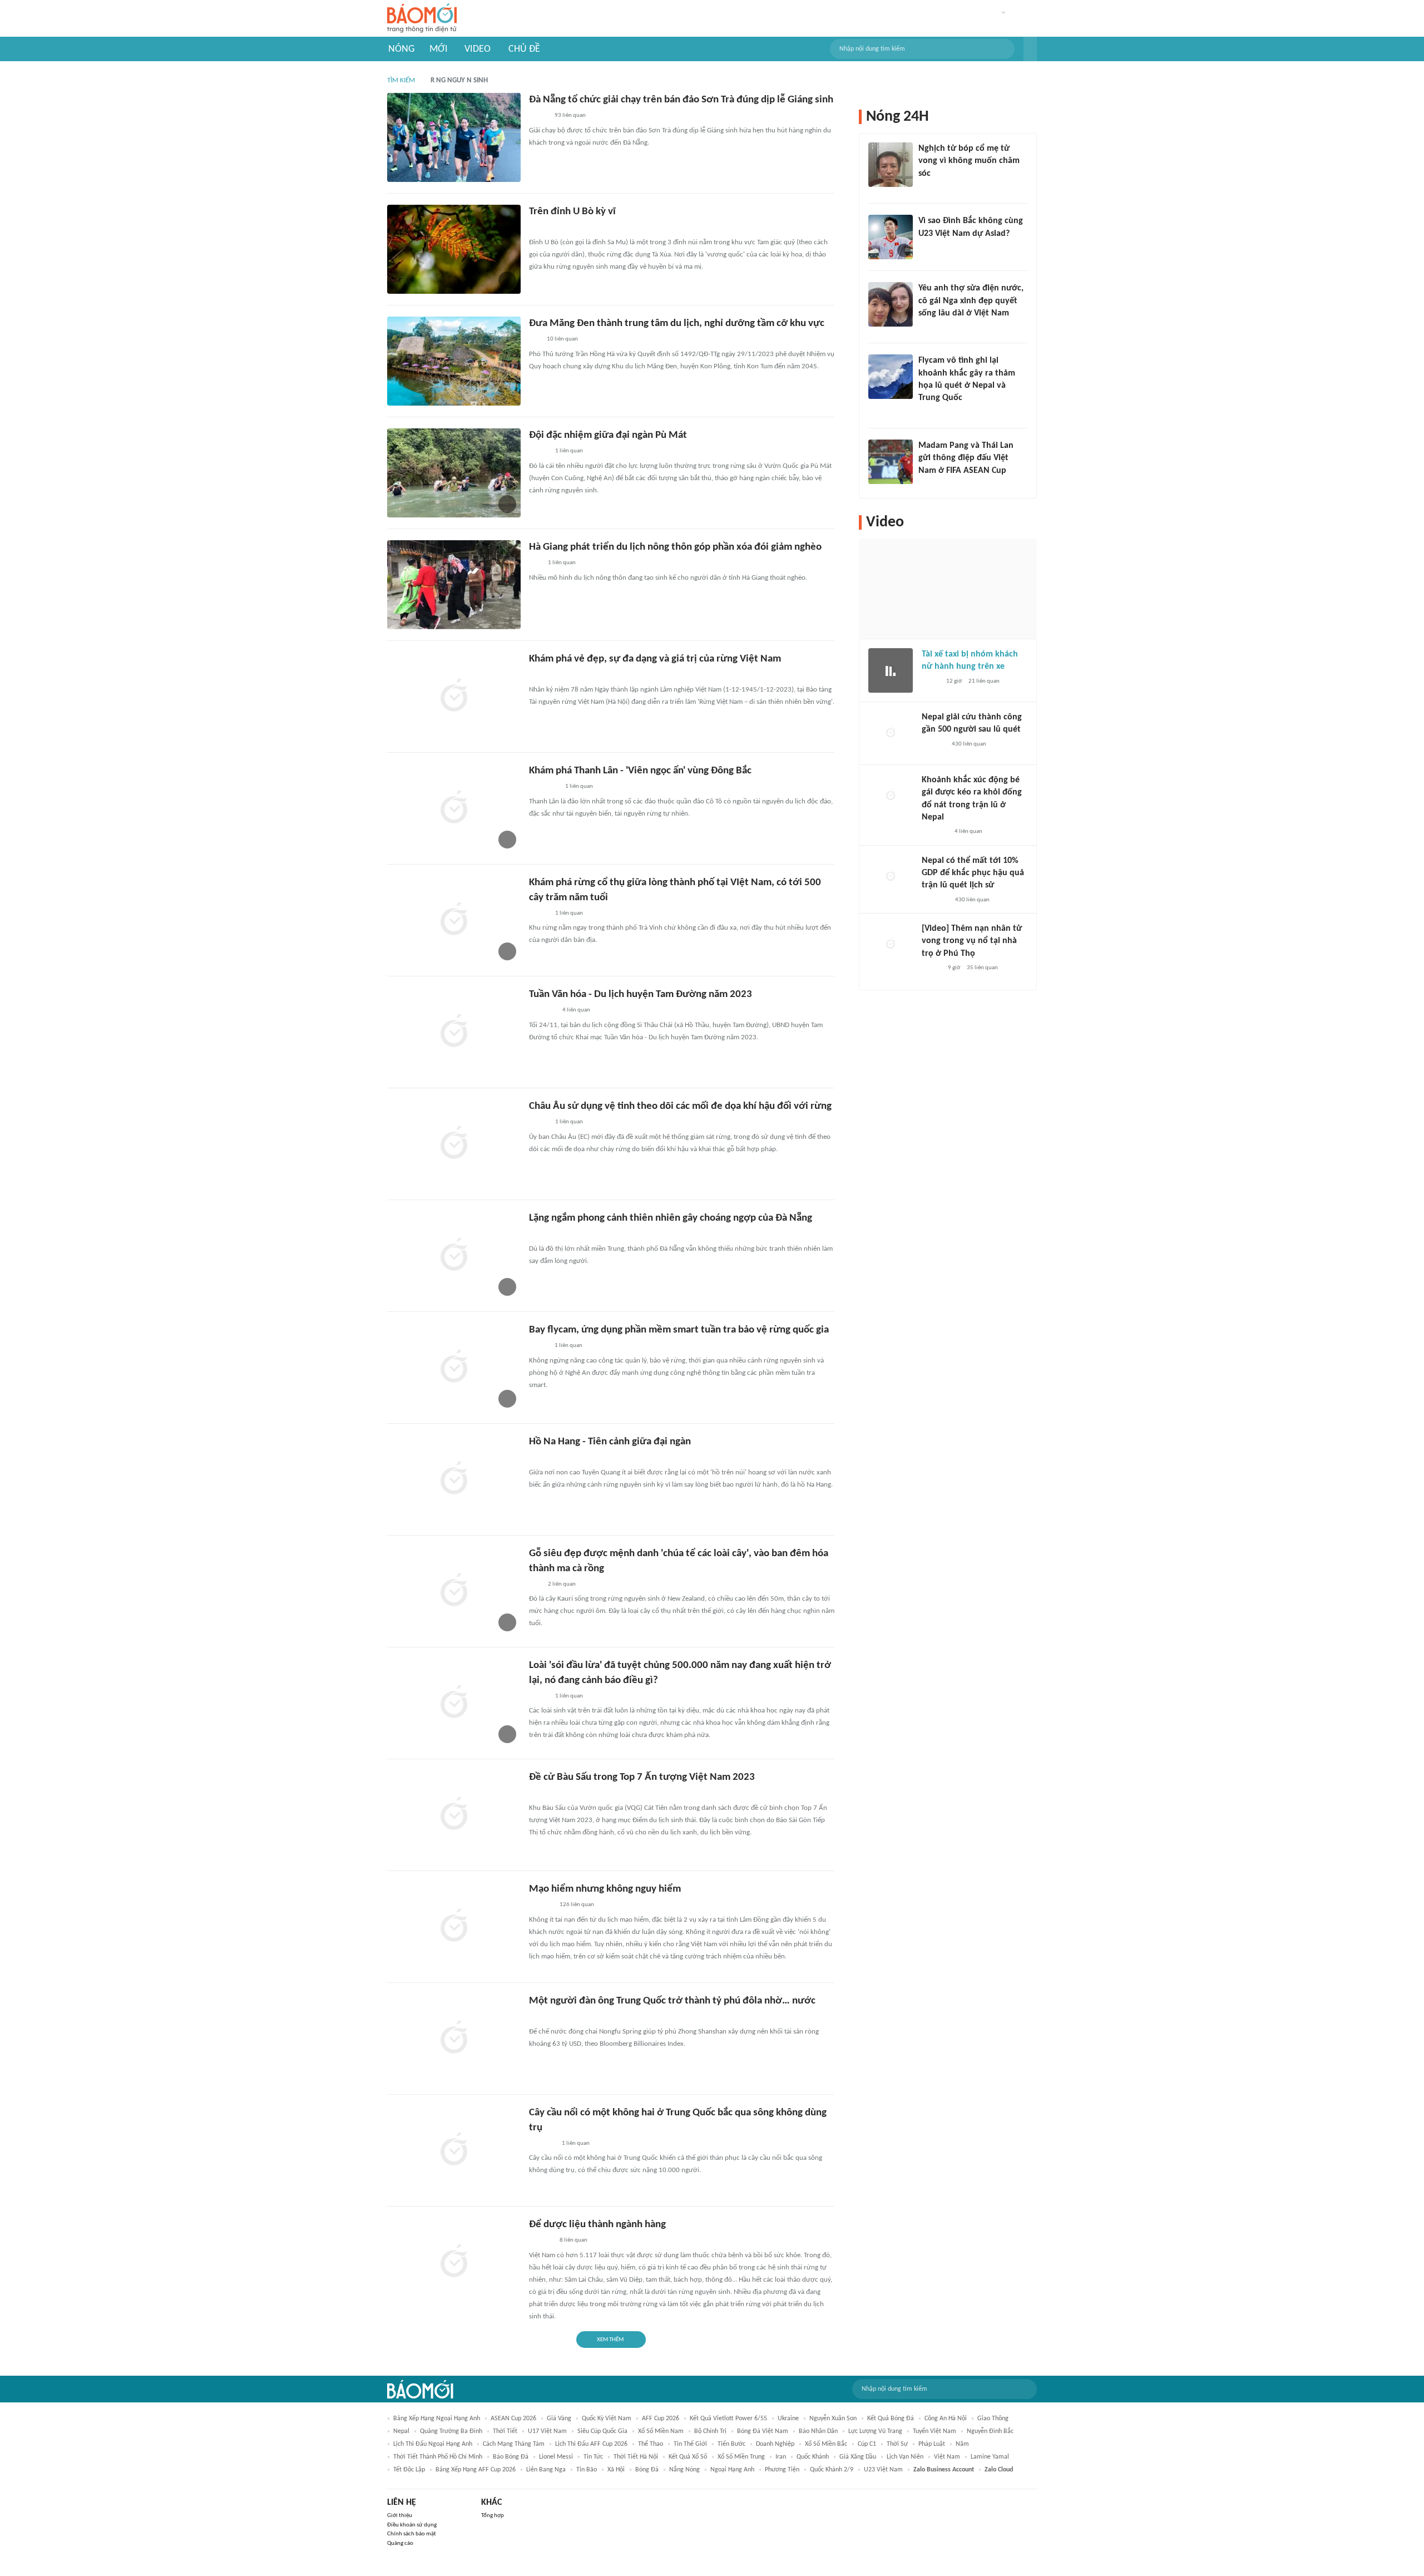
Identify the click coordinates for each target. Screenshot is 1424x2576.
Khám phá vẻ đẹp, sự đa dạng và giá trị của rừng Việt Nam (655, 659)
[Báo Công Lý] (931, 682)
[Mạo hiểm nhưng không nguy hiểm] (454, 1927)
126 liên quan (577, 1905)
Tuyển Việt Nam (934, 2431)
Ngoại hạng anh (732, 2470)
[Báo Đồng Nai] (540, 1794)
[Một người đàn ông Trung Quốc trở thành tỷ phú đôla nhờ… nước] (454, 2039)
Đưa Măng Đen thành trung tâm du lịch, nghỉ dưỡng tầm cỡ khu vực (677, 324)
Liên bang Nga (546, 2470)
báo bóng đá (511, 2457)
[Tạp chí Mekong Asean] (535, 340)
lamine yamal (990, 2457)
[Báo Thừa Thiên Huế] (539, 1123)
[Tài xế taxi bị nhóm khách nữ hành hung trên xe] (891, 670)
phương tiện (782, 2470)
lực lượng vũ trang (875, 2431)
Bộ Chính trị (710, 2431)
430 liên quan (969, 744)
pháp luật (932, 2444)
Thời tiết (505, 2431)
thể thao (651, 2444)
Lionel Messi (556, 2457)
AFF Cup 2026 (661, 2419)
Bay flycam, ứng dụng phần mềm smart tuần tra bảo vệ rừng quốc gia (679, 1330)
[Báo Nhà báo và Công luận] (542, 1011)
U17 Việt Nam (547, 2431)
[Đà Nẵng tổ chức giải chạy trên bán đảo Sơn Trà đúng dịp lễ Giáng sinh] (454, 137)
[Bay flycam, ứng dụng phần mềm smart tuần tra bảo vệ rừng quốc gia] (454, 1368)
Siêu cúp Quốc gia (602, 2431)
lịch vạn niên (905, 2457)
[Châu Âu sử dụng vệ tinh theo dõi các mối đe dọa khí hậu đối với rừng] (454, 1144)
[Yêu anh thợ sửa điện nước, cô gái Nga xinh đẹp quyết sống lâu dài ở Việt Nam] (891, 304)
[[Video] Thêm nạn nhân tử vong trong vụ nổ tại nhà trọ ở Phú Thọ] (891, 945)
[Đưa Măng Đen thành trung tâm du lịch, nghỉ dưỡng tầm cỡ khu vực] (454, 361)
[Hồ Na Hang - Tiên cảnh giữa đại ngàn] (454, 1479)
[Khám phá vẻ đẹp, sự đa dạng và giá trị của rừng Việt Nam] (454, 697)
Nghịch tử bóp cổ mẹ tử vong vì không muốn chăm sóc (969, 161)
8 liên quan (573, 2240)
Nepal (401, 2431)
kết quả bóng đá (891, 2419)
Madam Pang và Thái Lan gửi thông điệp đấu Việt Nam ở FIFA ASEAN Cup (966, 458)
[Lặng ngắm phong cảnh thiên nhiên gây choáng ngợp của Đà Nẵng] (454, 1256)
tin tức (593, 2457)
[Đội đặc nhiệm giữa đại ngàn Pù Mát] (454, 473)
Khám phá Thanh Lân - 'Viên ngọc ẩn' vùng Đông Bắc (640, 771)
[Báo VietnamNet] (538, 116)
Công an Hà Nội (946, 2419)
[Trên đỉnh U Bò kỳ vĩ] (454, 249)
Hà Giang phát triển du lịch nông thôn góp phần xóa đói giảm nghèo (675, 547)
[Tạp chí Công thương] (542, 2144)
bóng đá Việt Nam (763, 2431)
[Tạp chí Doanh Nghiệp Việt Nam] (539, 914)
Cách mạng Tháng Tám (514, 2444)
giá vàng (559, 2419)
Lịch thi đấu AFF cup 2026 (591, 2444)
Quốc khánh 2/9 (832, 2470)
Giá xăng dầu (858, 2457)
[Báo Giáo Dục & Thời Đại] (535, 564)
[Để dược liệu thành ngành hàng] (454, 2262)
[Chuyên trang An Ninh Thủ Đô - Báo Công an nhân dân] (535, 1585)
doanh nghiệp (775, 2444)
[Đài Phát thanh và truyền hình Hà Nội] (933, 744)
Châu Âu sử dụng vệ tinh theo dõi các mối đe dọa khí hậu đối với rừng (680, 1106)
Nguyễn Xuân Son (833, 2419)
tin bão (587, 2470)
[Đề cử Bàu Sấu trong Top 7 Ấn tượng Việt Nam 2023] (454, 1815)
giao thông (993, 2419)
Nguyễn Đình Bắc (990, 2431)
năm (962, 2444)
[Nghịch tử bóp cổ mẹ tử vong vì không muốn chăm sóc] (891, 165)
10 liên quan (562, 339)
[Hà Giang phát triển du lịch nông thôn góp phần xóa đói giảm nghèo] (454, 585)
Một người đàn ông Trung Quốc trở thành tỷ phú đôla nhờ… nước (672, 2001)
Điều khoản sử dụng (412, 2525)
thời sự (897, 2444)
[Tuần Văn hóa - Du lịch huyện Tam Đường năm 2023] (454, 1032)
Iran (781, 2457)
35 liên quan (982, 968)
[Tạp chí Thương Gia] (537, 2017)
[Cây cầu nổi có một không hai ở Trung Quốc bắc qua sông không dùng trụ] (454, 2150)
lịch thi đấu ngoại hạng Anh (433, 2444)
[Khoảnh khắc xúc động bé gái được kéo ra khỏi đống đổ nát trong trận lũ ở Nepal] (891, 796)
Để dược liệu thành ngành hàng (597, 2225)
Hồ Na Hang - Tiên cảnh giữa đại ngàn (610, 1442)
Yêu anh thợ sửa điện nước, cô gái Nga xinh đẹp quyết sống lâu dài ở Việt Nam (971, 301)
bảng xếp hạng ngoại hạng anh (437, 2419)
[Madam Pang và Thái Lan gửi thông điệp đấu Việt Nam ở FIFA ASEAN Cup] (891, 462)
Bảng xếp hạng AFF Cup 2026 (476, 2470)
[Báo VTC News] (935, 832)
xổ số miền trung (741, 2457)
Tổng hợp (493, 2516)
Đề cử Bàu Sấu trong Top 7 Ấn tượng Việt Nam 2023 (642, 1777)
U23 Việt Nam (883, 2470)
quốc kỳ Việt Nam (607, 2419)
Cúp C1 (867, 2444)
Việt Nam (947, 2457)
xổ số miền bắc (826, 2444)
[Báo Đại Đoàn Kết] (541, 1906)
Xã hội (616, 2470)
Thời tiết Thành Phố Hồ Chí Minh (438, 2457)
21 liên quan (984, 681)
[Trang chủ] (422, 19)
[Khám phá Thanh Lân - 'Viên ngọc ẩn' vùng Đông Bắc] (454, 808)
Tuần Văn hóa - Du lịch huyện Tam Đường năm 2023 (641, 995)
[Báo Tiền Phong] (929, 188)
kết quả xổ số (688, 2457)
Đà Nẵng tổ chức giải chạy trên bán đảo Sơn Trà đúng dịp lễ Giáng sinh (681, 100)
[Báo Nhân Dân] (931, 968)
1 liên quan (569, 451)
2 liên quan (562, 1584)
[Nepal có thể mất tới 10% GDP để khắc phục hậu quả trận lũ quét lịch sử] (891, 877)
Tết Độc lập (409, 2470)
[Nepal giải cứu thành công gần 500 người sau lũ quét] (891, 733)
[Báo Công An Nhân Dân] (546, 228)
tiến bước (731, 2444)
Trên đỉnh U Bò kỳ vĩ (572, 212)
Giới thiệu (400, 2516)
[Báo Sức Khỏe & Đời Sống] (539, 452)
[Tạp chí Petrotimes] (544, 787)
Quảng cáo (400, 2543)
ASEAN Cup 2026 (513, 2419)
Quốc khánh (813, 2457)
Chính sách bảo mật (412, 2534)
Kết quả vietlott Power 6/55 (728, 2419)
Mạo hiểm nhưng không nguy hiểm (605, 1889)
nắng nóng (684, 2470)
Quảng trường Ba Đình (451, 2431)
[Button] (1030, 49)
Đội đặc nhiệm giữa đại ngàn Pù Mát (608, 435)
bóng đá (647, 2470)
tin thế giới (690, 2444)
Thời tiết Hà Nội (636, 2457)
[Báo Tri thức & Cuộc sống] (542, 1235)
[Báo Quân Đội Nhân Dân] (542, 675)
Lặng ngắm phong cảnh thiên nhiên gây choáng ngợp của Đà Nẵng (671, 1218)
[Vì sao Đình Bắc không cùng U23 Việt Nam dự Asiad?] (891, 237)
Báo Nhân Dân (818, 2431)
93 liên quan (570, 115)
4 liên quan (576, 1010)
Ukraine (788, 2419)
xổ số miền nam (661, 2431)
